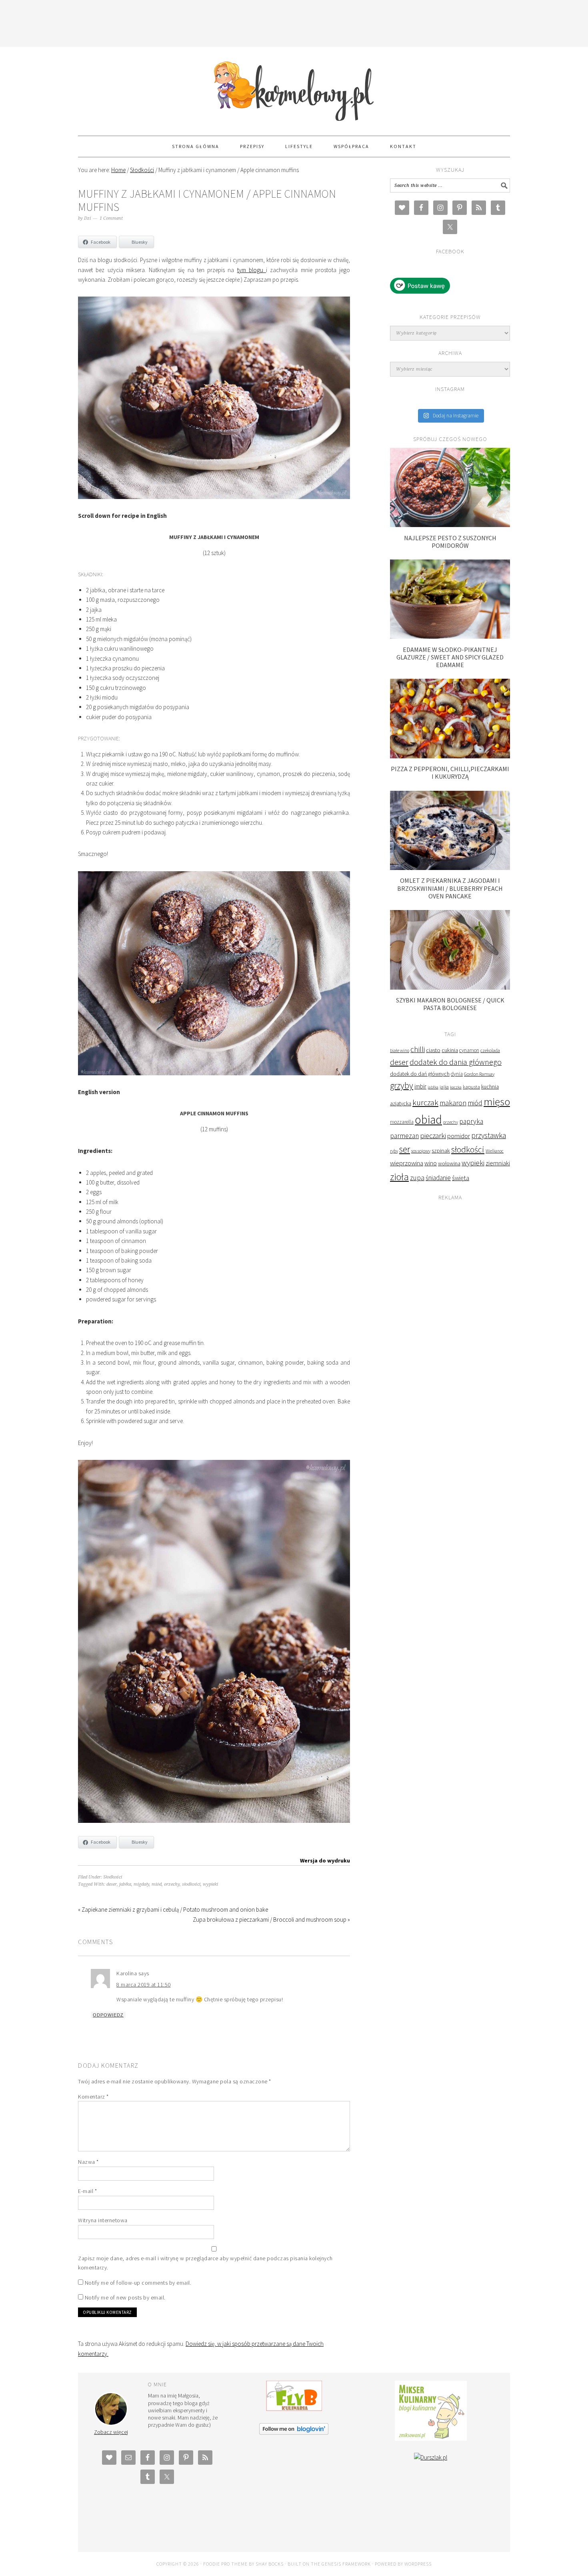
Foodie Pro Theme (225, 2564)
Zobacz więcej (111, 2432)
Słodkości (113, 1877)
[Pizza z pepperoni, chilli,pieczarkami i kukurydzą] (450, 756)
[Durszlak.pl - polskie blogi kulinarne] (431, 2457)
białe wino (400, 1050)
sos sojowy (421, 1151)
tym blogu (252, 270)
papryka (471, 1121)
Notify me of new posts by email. (125, 2297)
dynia (457, 1074)
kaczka (456, 1087)
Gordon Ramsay (479, 1074)
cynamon (469, 1050)
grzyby (402, 1085)
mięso (497, 1102)
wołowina (449, 1163)
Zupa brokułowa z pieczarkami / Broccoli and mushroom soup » (271, 1919)
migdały (141, 1884)
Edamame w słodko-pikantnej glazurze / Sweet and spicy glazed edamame (450, 657)
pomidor (459, 1136)
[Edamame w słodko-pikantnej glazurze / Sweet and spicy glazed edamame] (450, 636)
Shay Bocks (270, 2564)
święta (461, 1178)
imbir (420, 1086)
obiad (428, 1120)
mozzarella (402, 1122)
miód (157, 1884)
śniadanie (438, 1178)
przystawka (489, 1135)
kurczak (425, 1102)
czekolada (490, 1050)
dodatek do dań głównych (420, 1074)
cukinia (450, 1050)
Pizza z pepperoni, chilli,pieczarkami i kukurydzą (450, 773)
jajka (444, 1087)
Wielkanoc (495, 1151)
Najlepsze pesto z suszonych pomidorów (450, 542)
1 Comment (111, 218)
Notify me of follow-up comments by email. (138, 2283)
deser (112, 1884)
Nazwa (88, 2162)
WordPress (418, 2564)
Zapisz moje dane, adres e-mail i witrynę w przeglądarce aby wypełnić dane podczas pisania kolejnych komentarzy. (205, 2263)
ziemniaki (498, 1163)
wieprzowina (407, 1163)
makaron (453, 1103)
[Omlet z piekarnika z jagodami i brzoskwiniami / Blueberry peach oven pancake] (450, 868)
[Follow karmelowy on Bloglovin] (294, 2433)
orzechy (172, 1884)
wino (431, 1163)
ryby (394, 1151)
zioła (399, 1177)
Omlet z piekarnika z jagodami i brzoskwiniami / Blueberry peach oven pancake (450, 888)
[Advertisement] (294, 22)
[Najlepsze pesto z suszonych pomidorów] (450, 525)
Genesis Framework (346, 2564)
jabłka (125, 1884)
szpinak (441, 1151)
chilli (418, 1049)
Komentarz (93, 2097)
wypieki (210, 1884)
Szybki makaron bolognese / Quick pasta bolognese (450, 1004)
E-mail (87, 2191)
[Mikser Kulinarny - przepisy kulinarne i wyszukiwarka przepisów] (431, 2439)
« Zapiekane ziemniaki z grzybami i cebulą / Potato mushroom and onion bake (173, 1909)
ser (405, 1149)
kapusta (471, 1087)
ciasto (433, 1050)
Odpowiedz (108, 2015)
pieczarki (433, 1136)
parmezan (404, 1136)
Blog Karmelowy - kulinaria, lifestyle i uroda (294, 88)
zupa (417, 1178)
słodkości (191, 1884)
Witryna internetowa (103, 2220)
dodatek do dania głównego (456, 1062)
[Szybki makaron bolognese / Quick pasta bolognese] (450, 987)
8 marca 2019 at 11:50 (144, 1985)
